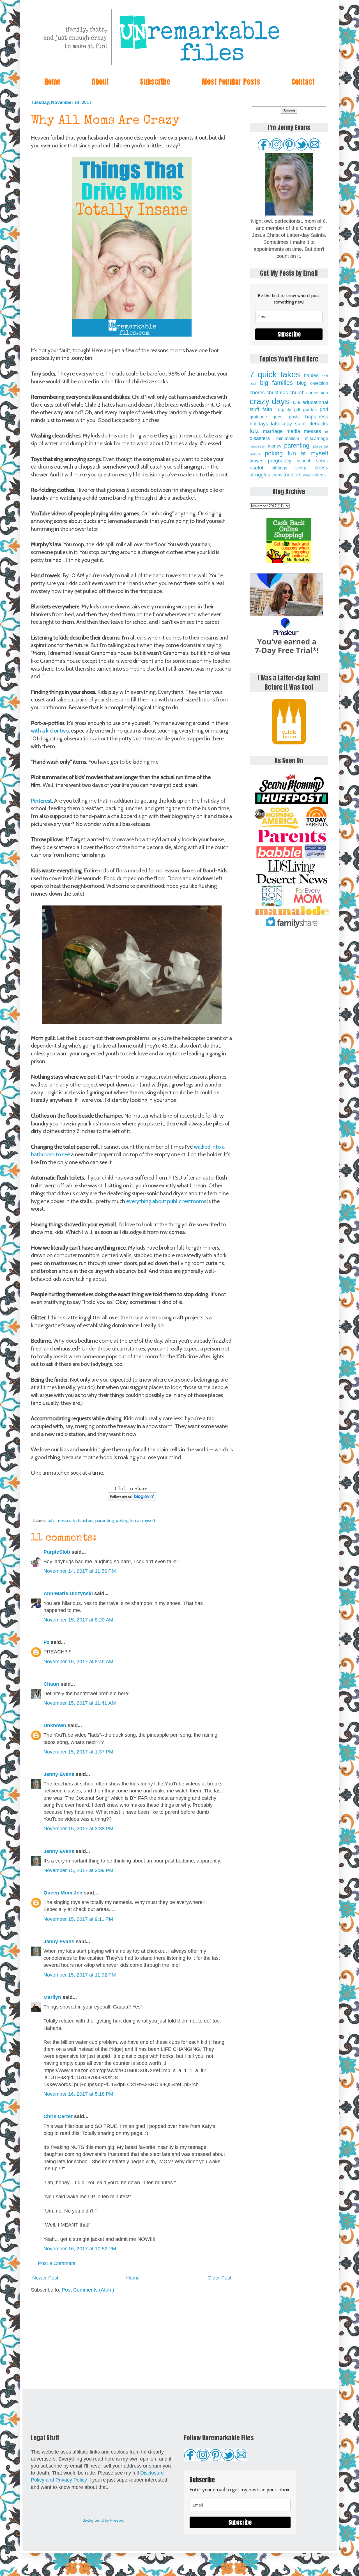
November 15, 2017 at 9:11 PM (78, 1919)
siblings (279, 468)
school (304, 461)
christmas (277, 393)
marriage (273, 431)
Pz (46, 1642)
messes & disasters (75, 1520)
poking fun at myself (136, 1520)
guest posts (286, 417)
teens (277, 475)
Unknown (55, 1725)
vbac (307, 475)
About (100, 82)
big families (277, 383)
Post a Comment (57, 2263)
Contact (303, 82)
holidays (259, 424)
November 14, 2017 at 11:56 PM (80, 1571)
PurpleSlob (57, 1552)
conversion (317, 393)
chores (257, 393)
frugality (283, 409)
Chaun (51, 1684)
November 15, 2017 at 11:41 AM (80, 1703)
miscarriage (317, 438)
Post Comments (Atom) (88, 2290)
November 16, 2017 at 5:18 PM (78, 2094)
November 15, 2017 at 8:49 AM (78, 1662)
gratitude (258, 417)
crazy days (269, 401)
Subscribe (155, 82)
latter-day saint (288, 424)
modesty (257, 446)
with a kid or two (50, 731)
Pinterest (41, 801)
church (297, 393)
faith (267, 409)
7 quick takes (275, 374)
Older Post (219, 2278)
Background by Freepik (103, 2520)
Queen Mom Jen (63, 1893)
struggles (260, 475)
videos (319, 475)
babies (311, 376)
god (324, 409)
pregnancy (280, 461)
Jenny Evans (59, 1774)
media (293, 431)
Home (52, 82)
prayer (256, 461)
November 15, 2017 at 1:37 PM (78, 1752)
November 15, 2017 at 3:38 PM (78, 1829)
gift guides (305, 409)
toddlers (293, 475)
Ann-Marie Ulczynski (68, 1593)
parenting (105, 1520)
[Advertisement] (132, 2341)
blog (302, 383)
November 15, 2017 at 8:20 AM (78, 1620)
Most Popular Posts (231, 82)
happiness (317, 417)
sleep (301, 468)
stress (321, 468)
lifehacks (318, 424)
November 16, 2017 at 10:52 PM (80, 2249)
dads (296, 402)
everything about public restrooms (166, 1201)
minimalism (288, 438)
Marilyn (52, 1997)
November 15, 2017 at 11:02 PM (80, 1975)
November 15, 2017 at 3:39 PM (78, 1870)
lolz (51, 1520)
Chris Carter (58, 2116)
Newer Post (45, 2278)
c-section (319, 383)
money (275, 446)
